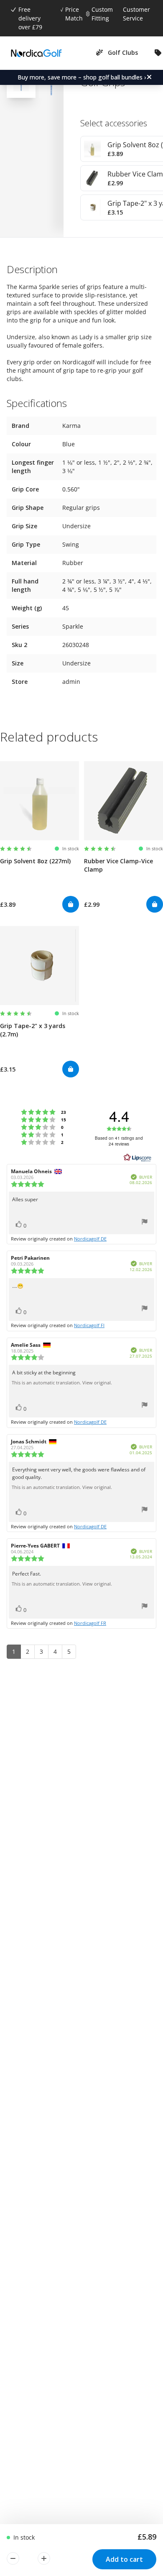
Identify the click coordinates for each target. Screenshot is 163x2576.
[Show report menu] (145, 1223)
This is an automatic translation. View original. (62, 1383)
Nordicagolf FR (90, 1623)
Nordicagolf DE (90, 1239)
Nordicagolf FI (89, 1325)
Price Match (74, 14)
